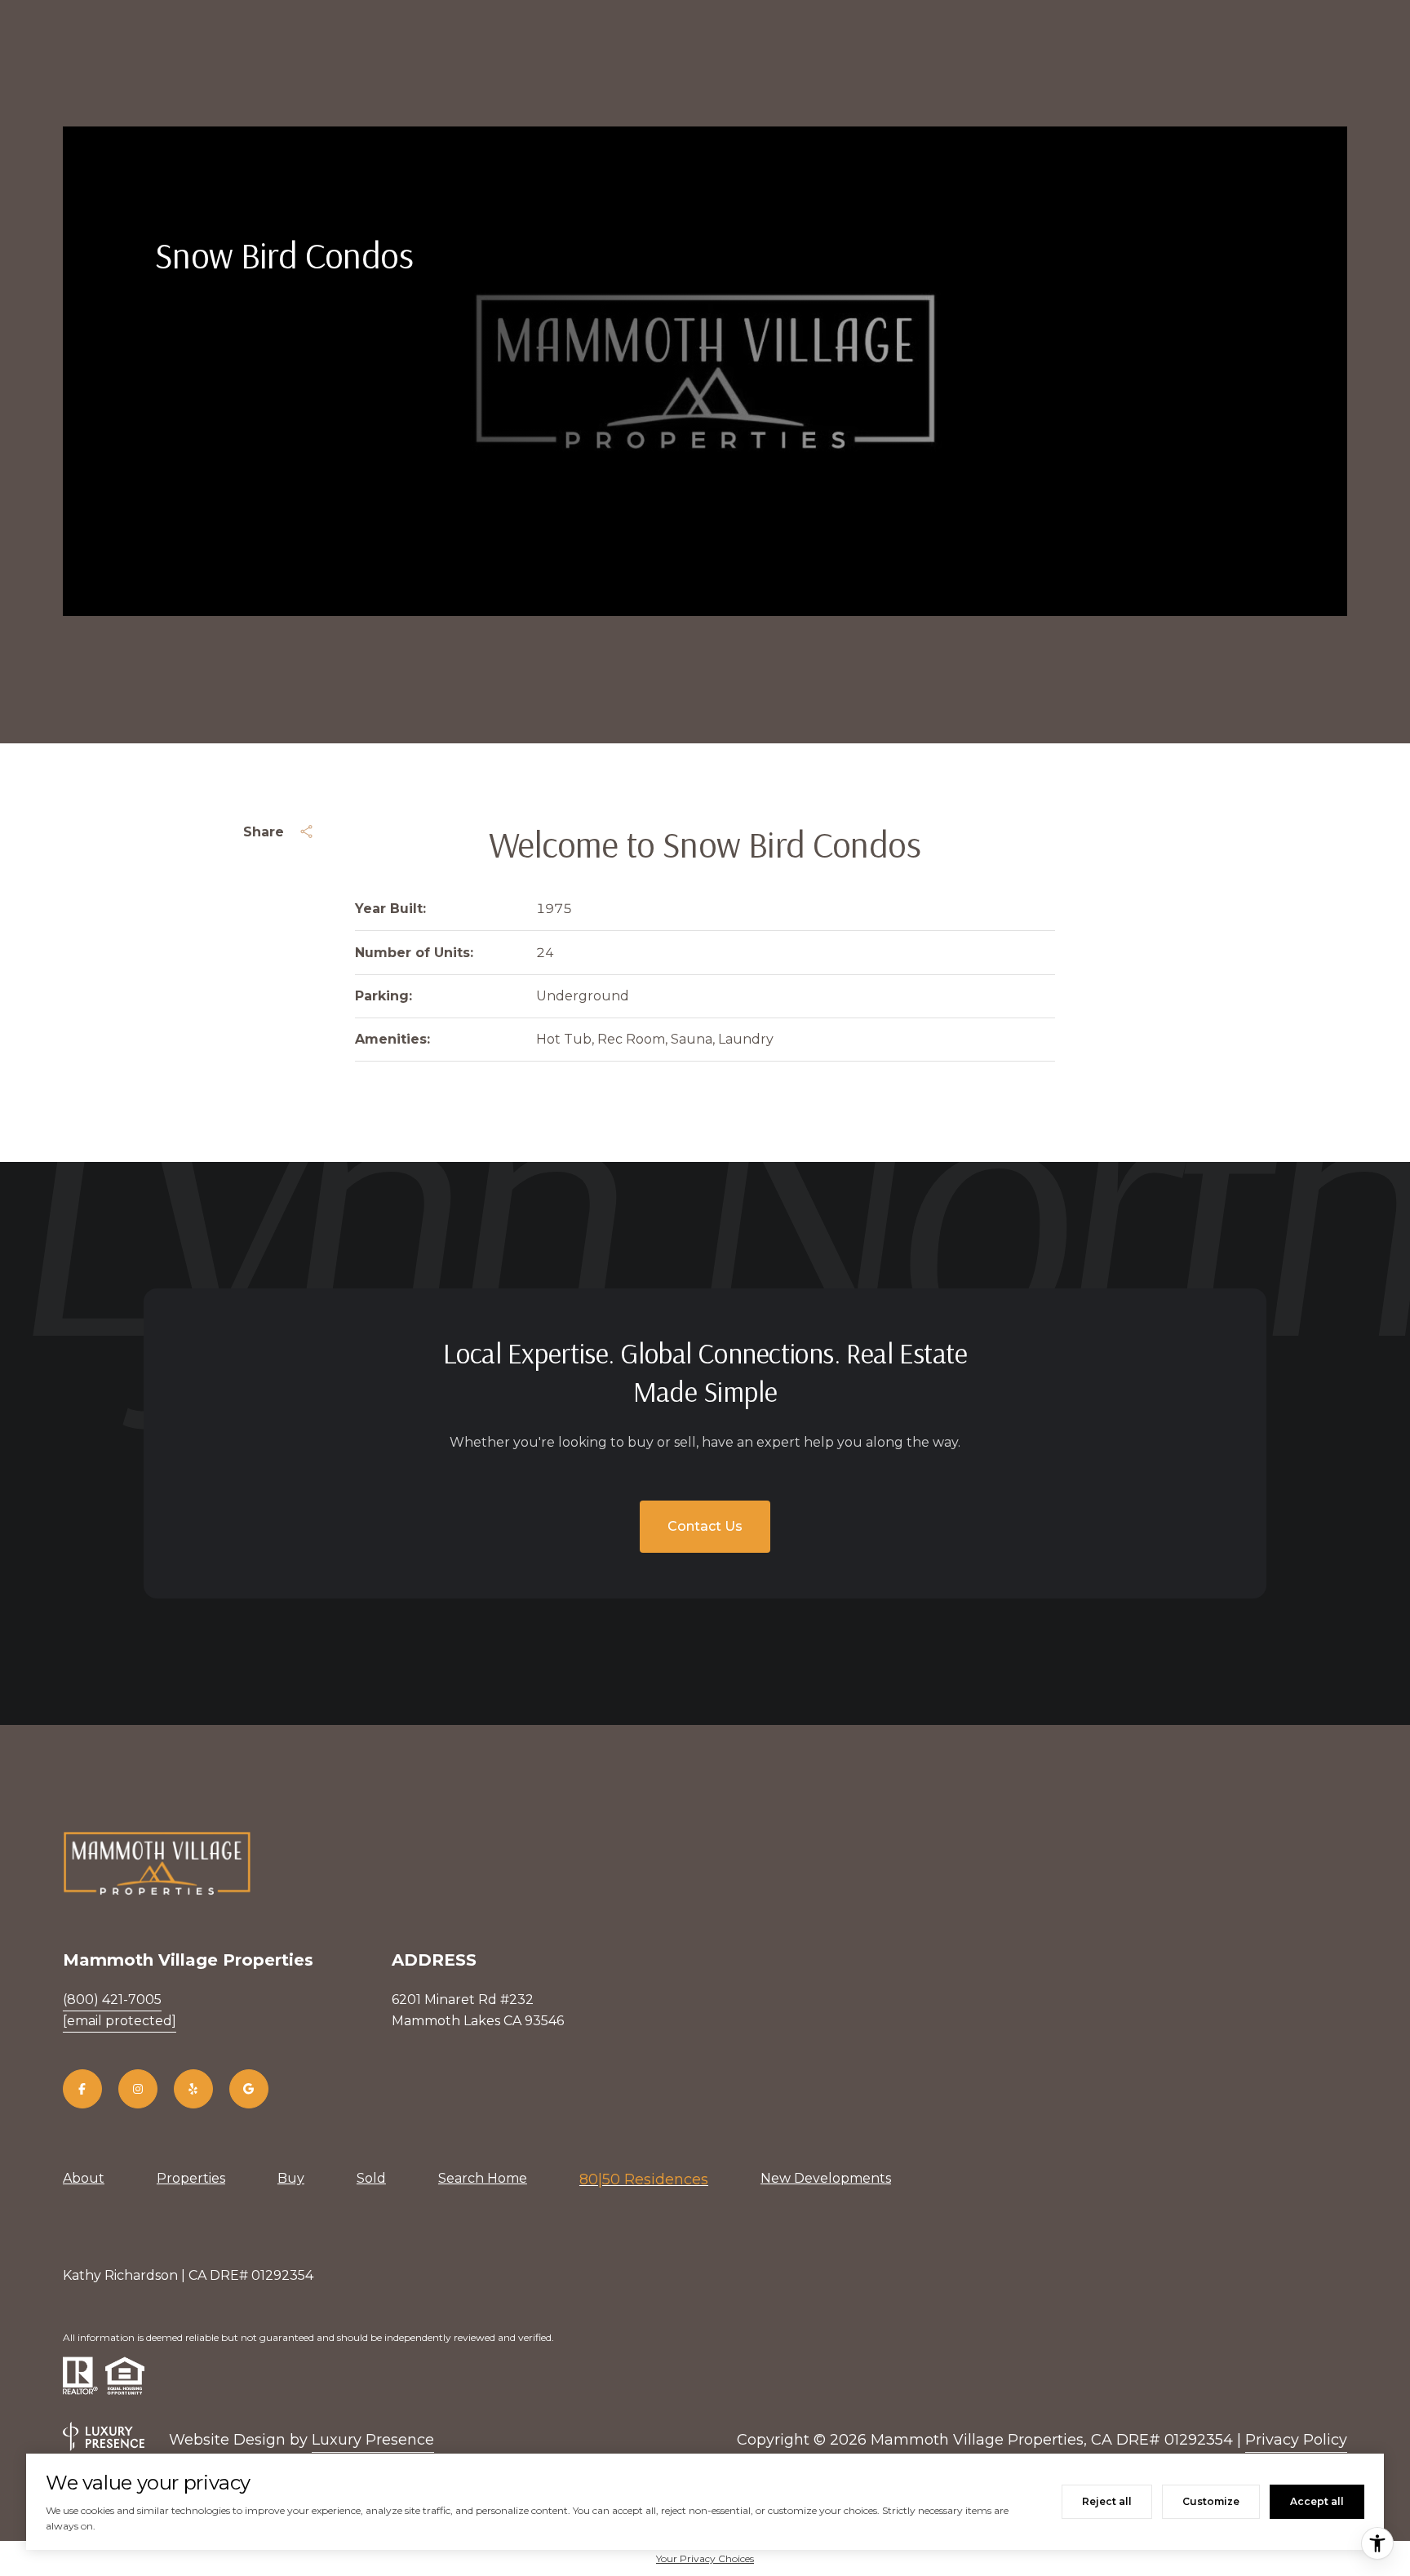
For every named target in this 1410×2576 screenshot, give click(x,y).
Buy (291, 2178)
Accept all (1317, 2501)
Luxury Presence (373, 2440)
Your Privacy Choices (705, 2558)
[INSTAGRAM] (138, 2089)
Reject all (1107, 2501)
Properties (191, 2178)
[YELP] (193, 2089)
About (84, 2178)
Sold (371, 2178)
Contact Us (705, 1526)
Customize (1211, 2501)
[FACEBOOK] (82, 2089)
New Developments (826, 2178)
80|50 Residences (644, 2179)
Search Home (483, 2178)
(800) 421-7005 (112, 2000)
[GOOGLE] (249, 2089)
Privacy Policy (1296, 2440)
